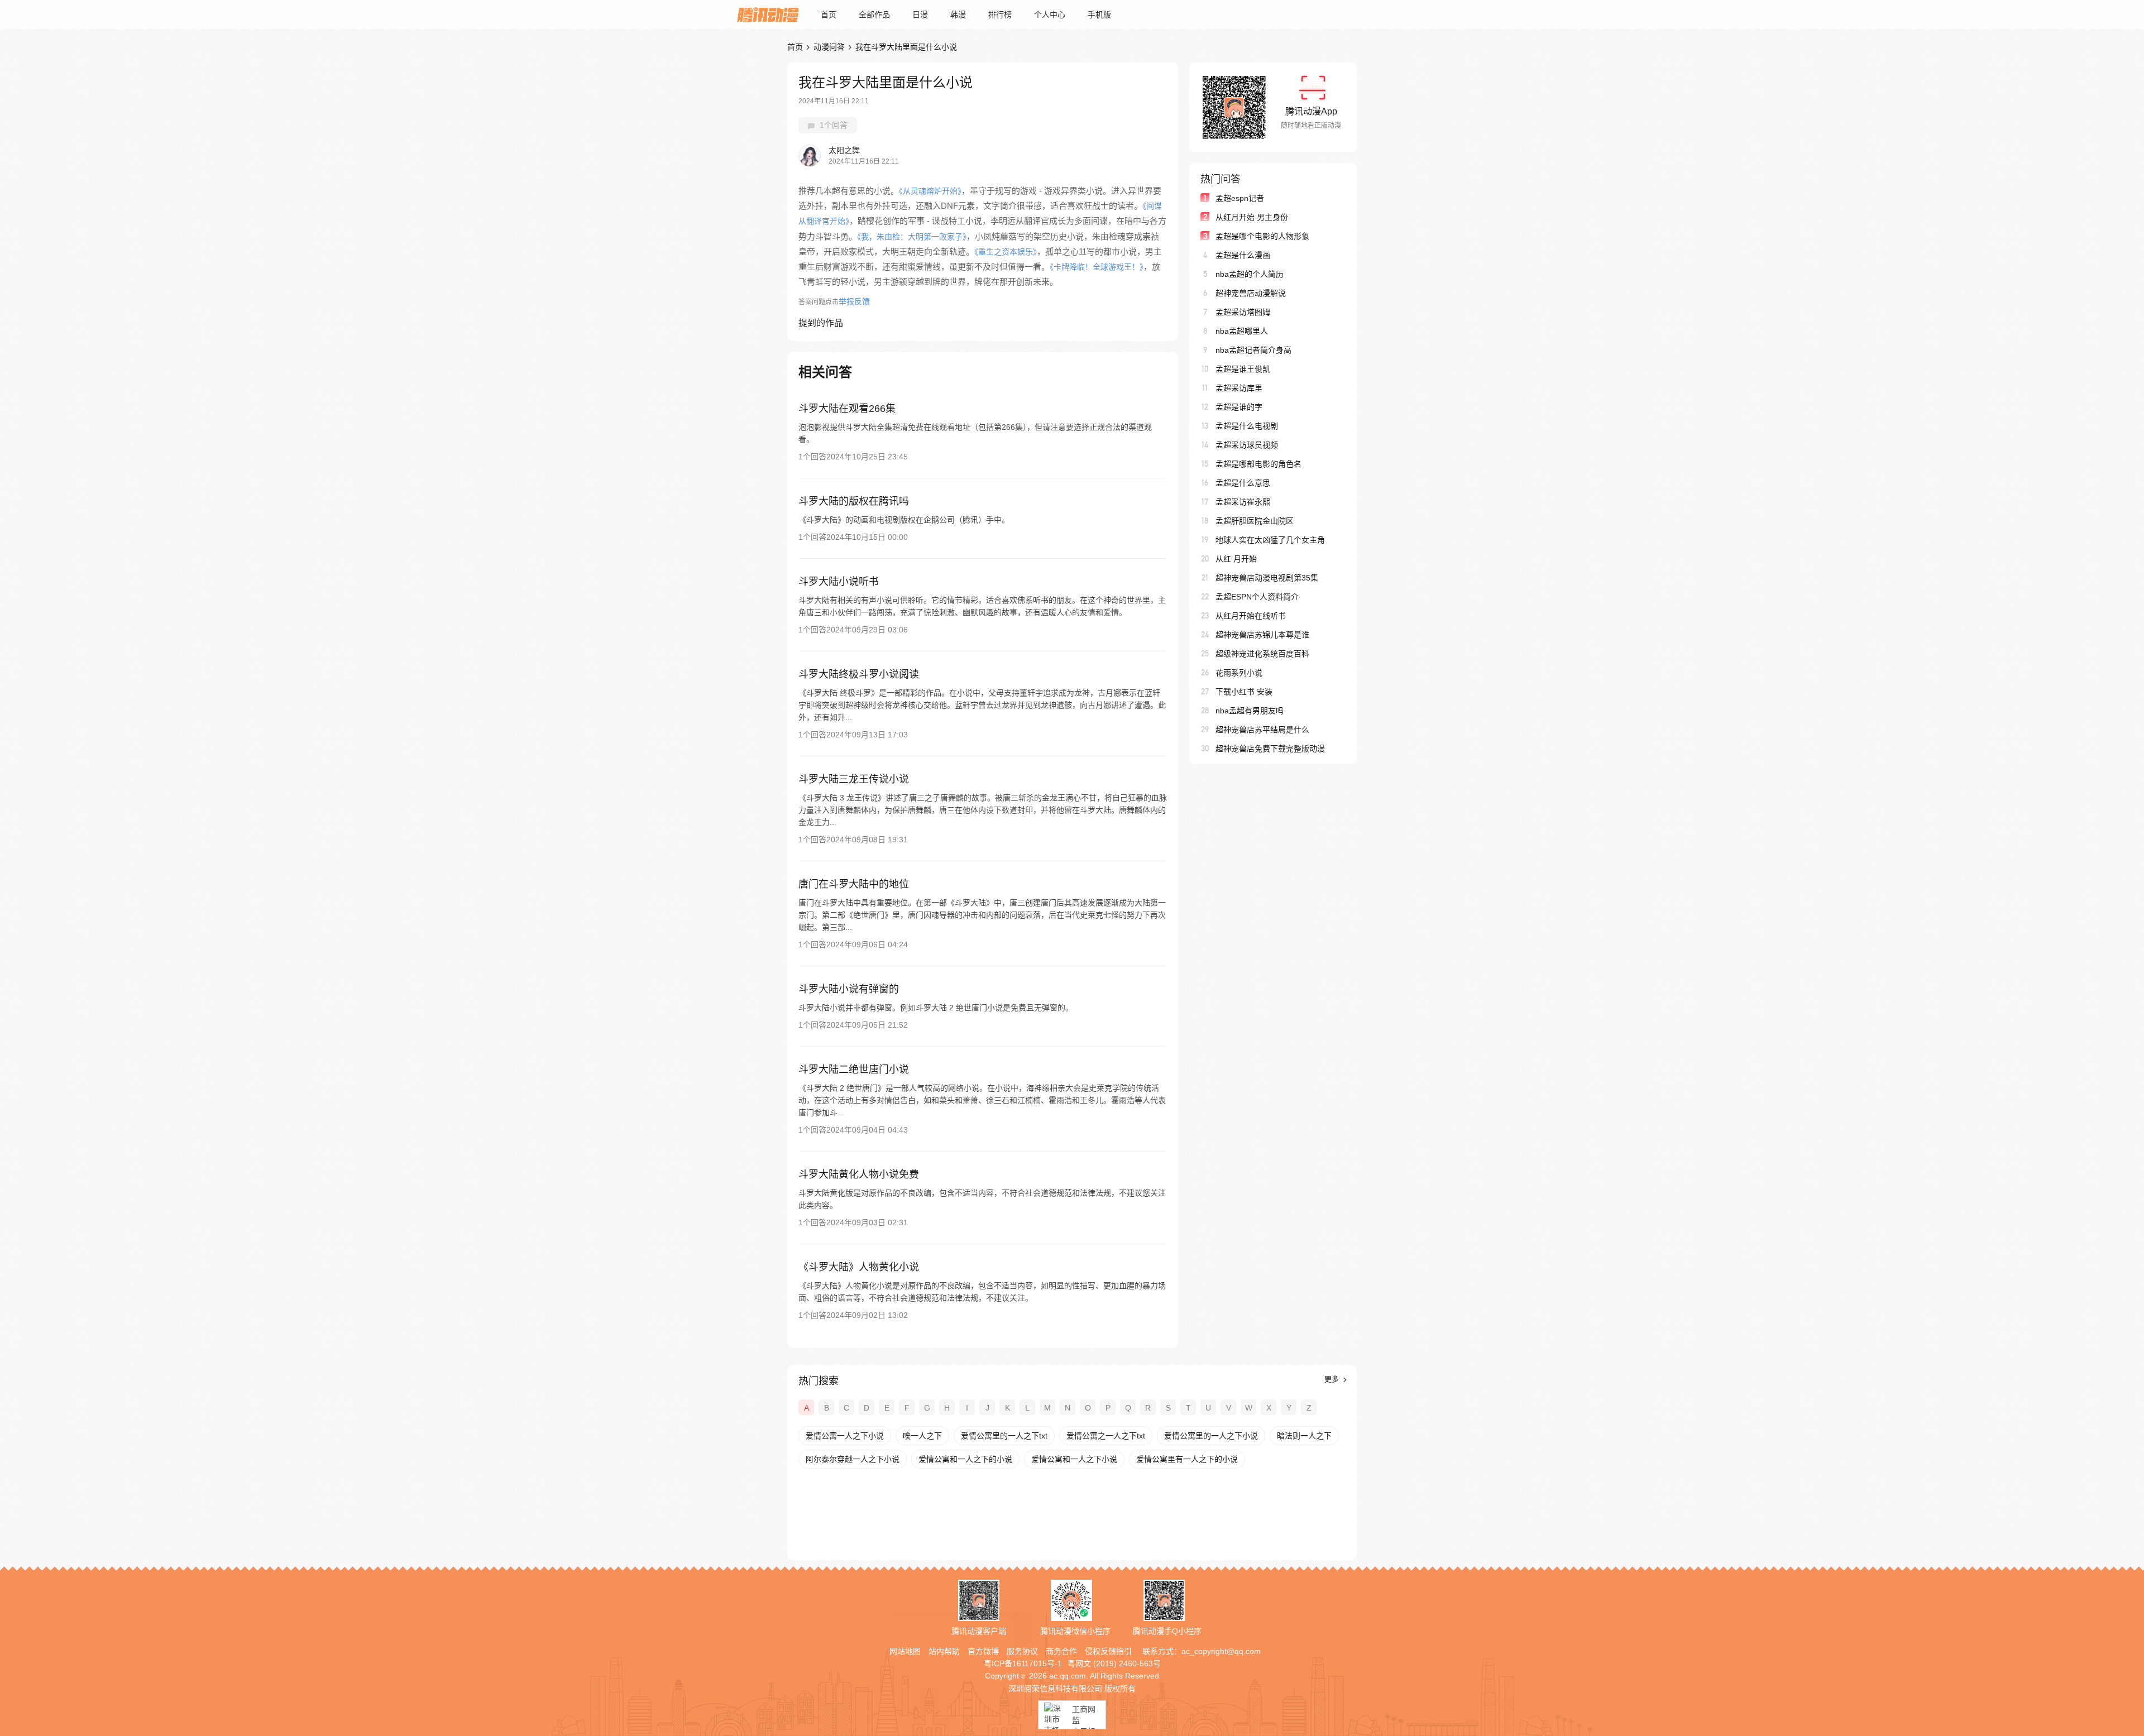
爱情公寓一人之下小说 (845, 1436)
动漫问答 (829, 47)
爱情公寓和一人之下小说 (1074, 1459)
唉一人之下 (922, 1436)
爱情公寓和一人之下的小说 (965, 1459)
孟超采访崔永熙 (1243, 502)
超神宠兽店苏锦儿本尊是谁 (1262, 635)
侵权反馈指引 (1108, 1651)
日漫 (920, 15)
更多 (1333, 1379)
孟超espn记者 (1240, 198)
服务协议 (1022, 1651)
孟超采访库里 (1239, 388)
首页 (829, 15)
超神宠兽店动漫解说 (1251, 293)
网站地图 (905, 1651)
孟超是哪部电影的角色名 (1258, 464)
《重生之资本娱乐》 (1006, 252)
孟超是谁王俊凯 (1243, 369)
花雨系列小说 (1239, 673)
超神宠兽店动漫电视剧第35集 (1267, 578)
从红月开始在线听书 (1251, 616)
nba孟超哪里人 (1242, 331)
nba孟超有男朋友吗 (1250, 711)
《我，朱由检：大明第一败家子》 (912, 237)
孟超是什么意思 (1243, 483)
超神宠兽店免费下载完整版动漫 (1270, 749)
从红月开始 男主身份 (1252, 217)
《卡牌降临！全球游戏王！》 (1097, 267)
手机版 (1099, 15)
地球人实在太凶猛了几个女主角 (1270, 540)
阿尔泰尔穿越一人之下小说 (853, 1459)
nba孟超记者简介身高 (1253, 350)
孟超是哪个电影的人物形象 (1262, 236)
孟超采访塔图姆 (1243, 312)
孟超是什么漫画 (1243, 255)
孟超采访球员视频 (1247, 445)
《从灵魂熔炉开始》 (930, 191)
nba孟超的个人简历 (1250, 274)
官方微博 (983, 1651)
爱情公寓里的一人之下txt (1004, 1436)
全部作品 (874, 15)
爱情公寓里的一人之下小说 (1211, 1436)
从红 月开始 (1236, 559)
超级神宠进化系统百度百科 (1262, 654)
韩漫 (958, 15)
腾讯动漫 (768, 15)
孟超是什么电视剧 (1247, 426)
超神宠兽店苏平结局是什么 (1262, 730)
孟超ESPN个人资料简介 (1257, 597)
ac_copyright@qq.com (1221, 1651)
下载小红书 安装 (1244, 692)
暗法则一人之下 (1304, 1436)
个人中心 (1050, 15)
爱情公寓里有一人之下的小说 (1187, 1459)
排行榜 (1000, 15)
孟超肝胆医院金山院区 (1255, 521)
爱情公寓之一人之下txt (1106, 1436)
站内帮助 (944, 1651)
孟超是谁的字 (1239, 407)
